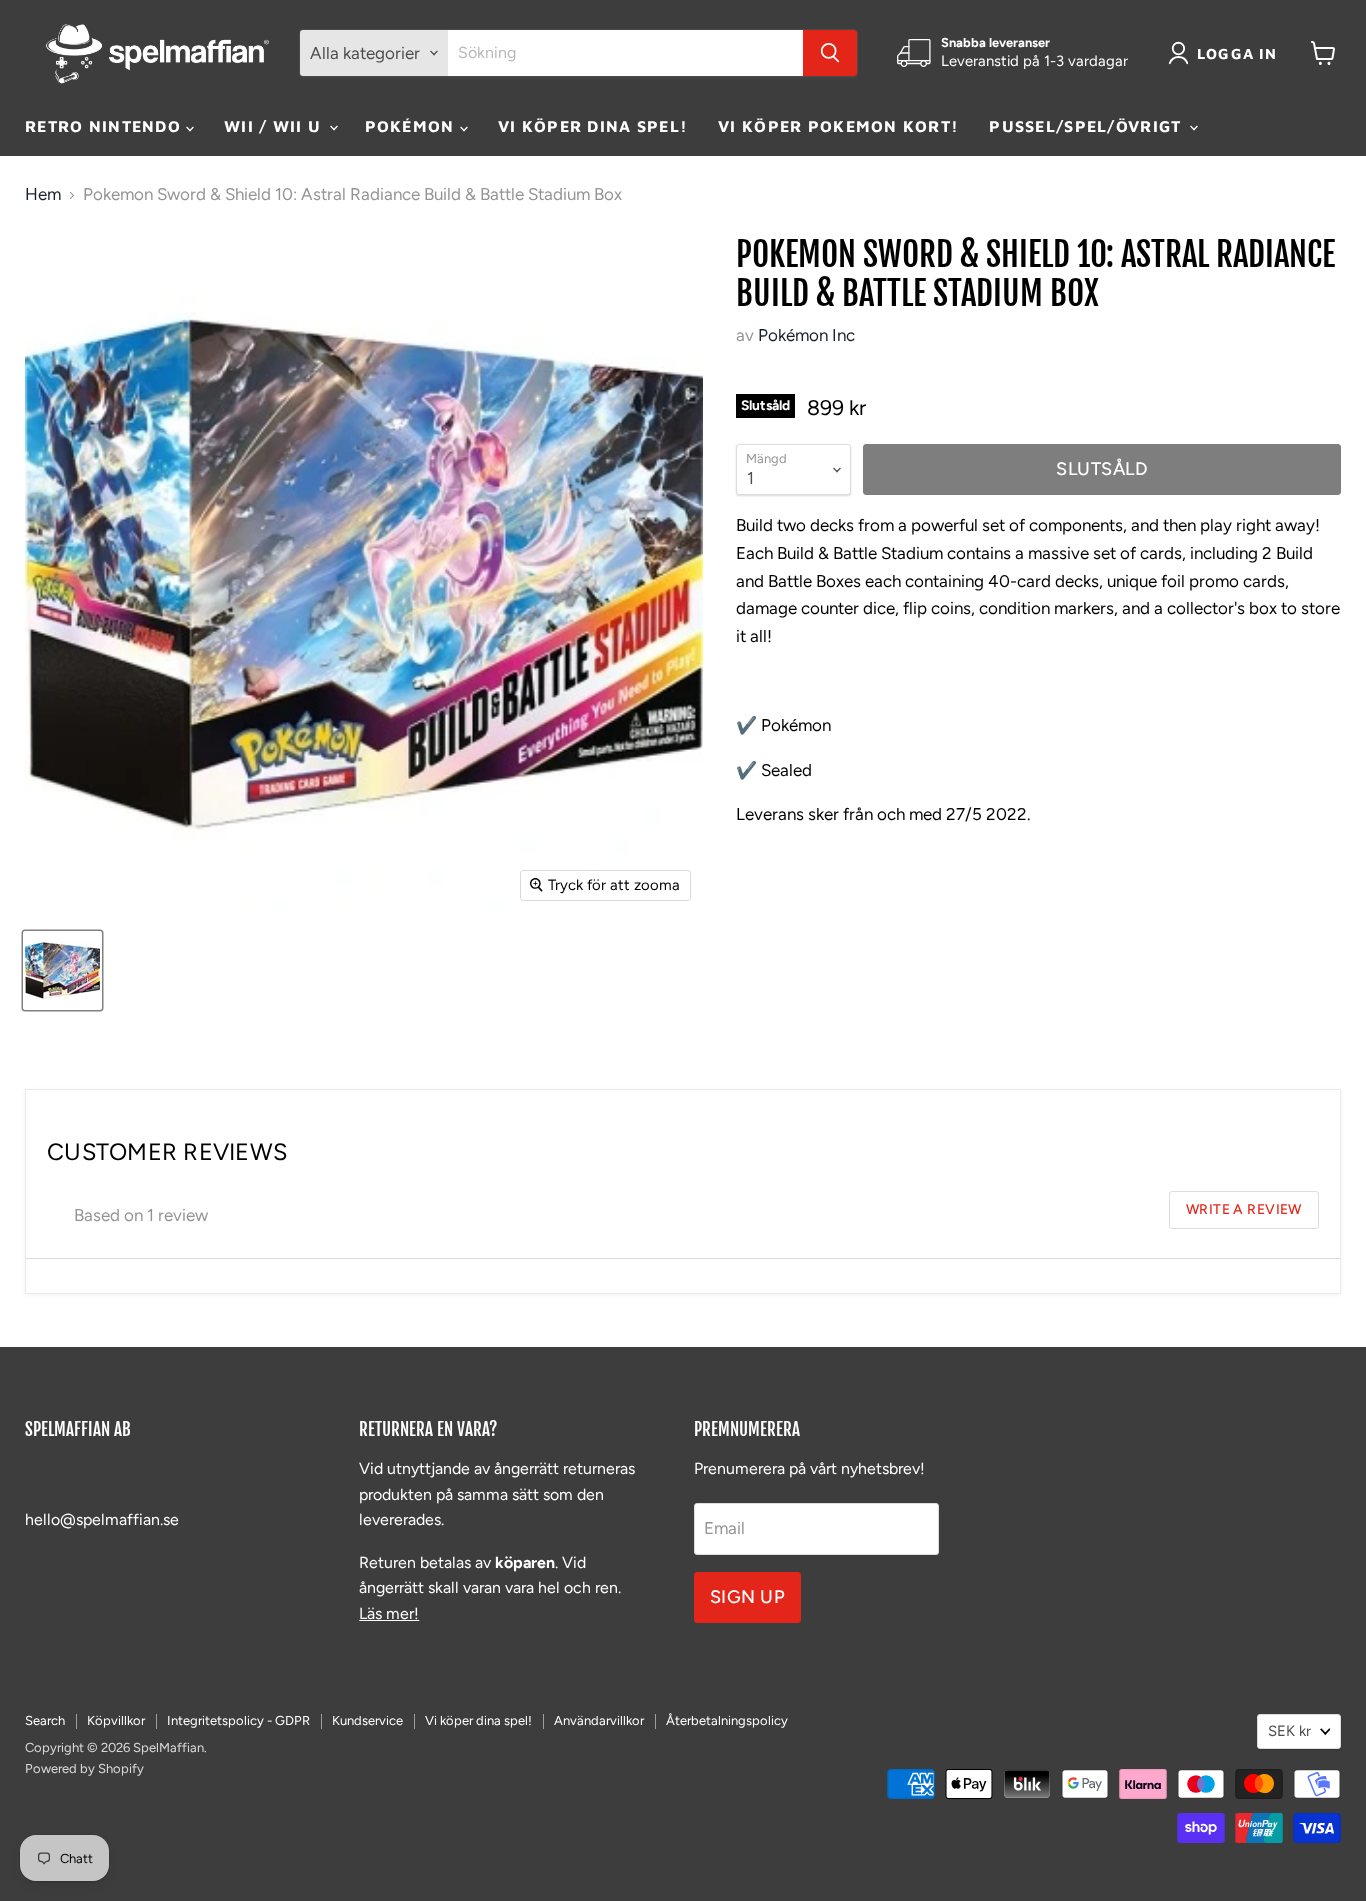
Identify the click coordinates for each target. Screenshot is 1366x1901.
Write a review (1244, 1209)
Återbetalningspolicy (727, 1720)
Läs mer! (389, 1613)
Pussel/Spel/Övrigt (1087, 126)
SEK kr (1289, 1731)
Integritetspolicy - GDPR (238, 1720)
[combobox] (625, 53)
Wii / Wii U (275, 126)
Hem (43, 194)
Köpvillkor (116, 1720)
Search (45, 1720)
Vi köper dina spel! (593, 126)
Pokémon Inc (806, 335)
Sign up (748, 1597)
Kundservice (367, 1720)
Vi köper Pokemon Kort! (838, 126)
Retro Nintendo (105, 126)
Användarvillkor (599, 1720)
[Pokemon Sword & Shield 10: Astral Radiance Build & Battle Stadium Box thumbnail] (62, 970)
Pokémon (412, 126)
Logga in (1237, 53)
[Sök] (830, 53)
